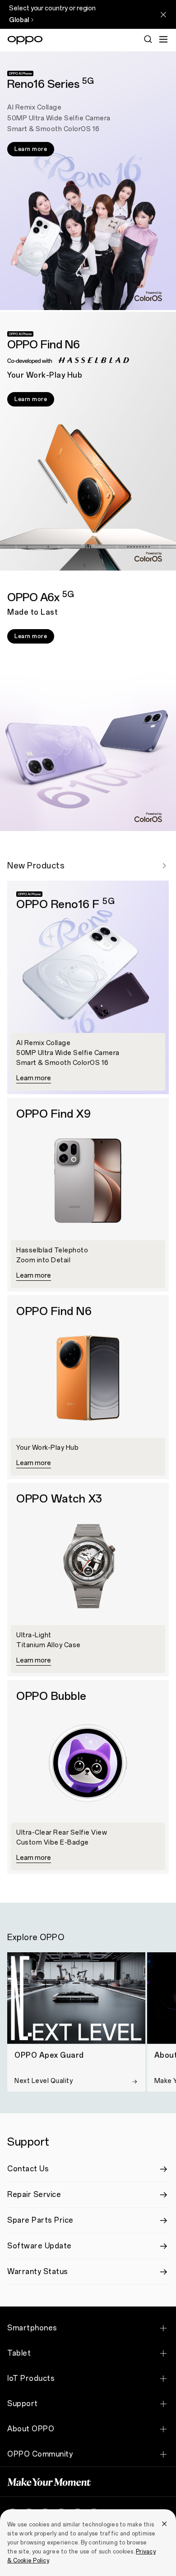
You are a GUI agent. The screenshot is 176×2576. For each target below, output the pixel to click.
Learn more (31, 149)
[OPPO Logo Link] (25, 40)
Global (19, 20)
